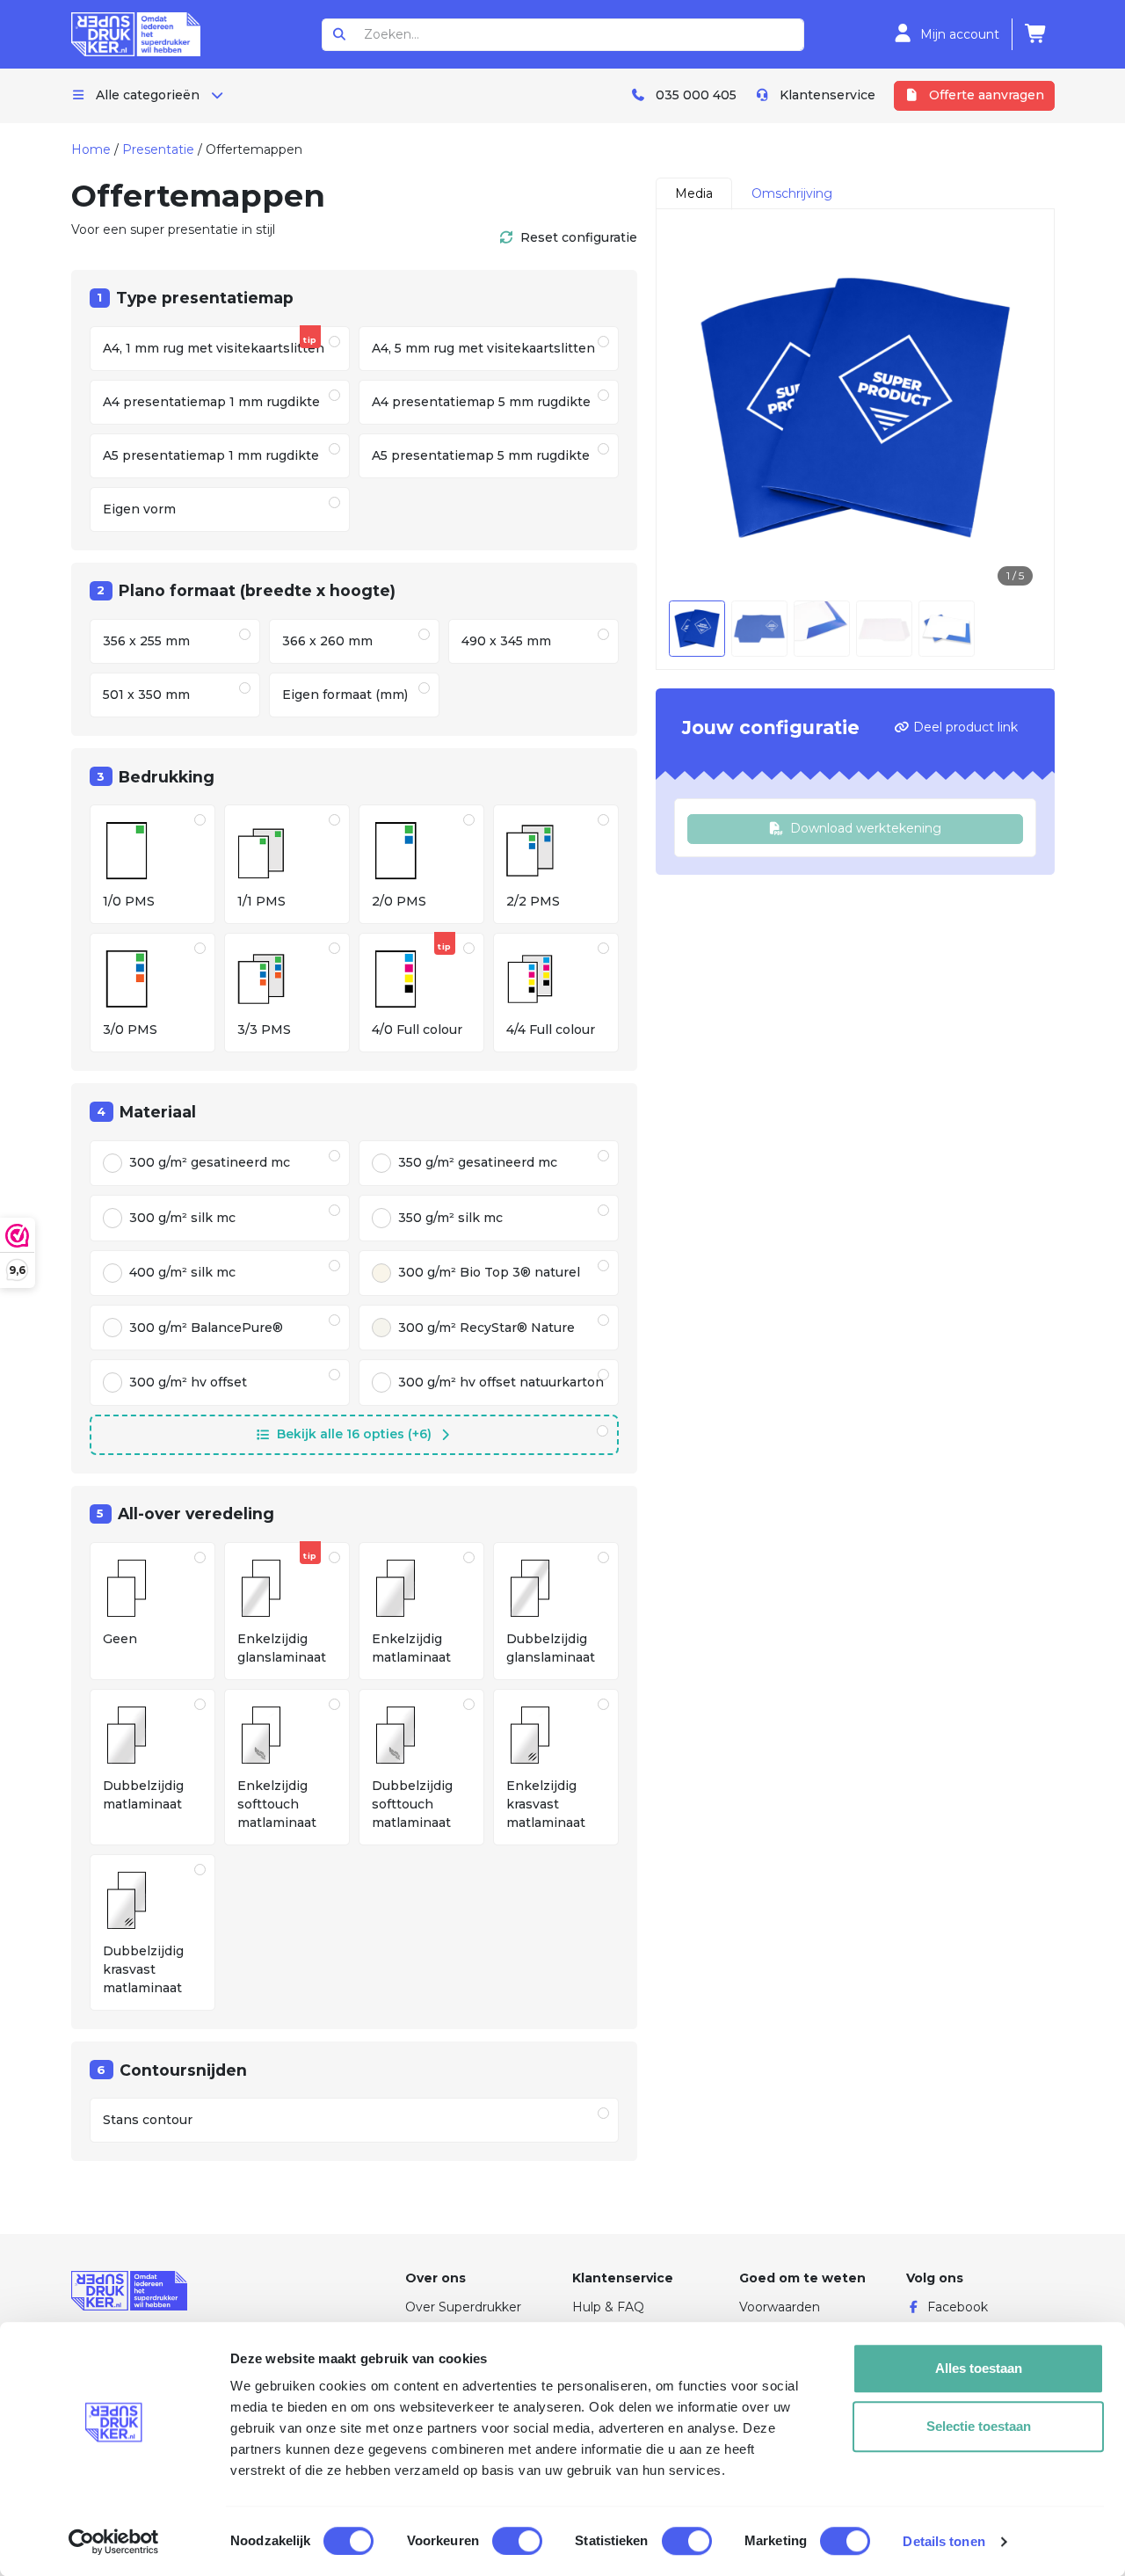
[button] (354, 1435)
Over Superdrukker (463, 2307)
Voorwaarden (780, 2307)
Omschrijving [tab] (792, 193)
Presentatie (158, 149)
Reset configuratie (579, 237)
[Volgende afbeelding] (1015, 408)
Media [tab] (694, 193)
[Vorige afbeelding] (695, 408)
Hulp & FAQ (608, 2307)
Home (91, 149)
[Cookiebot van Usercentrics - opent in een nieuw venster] (114, 2542)
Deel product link (964, 727)
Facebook (958, 2307)
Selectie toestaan (979, 2426)
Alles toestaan (979, 2368)
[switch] (517, 2541)
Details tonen (944, 2541)
